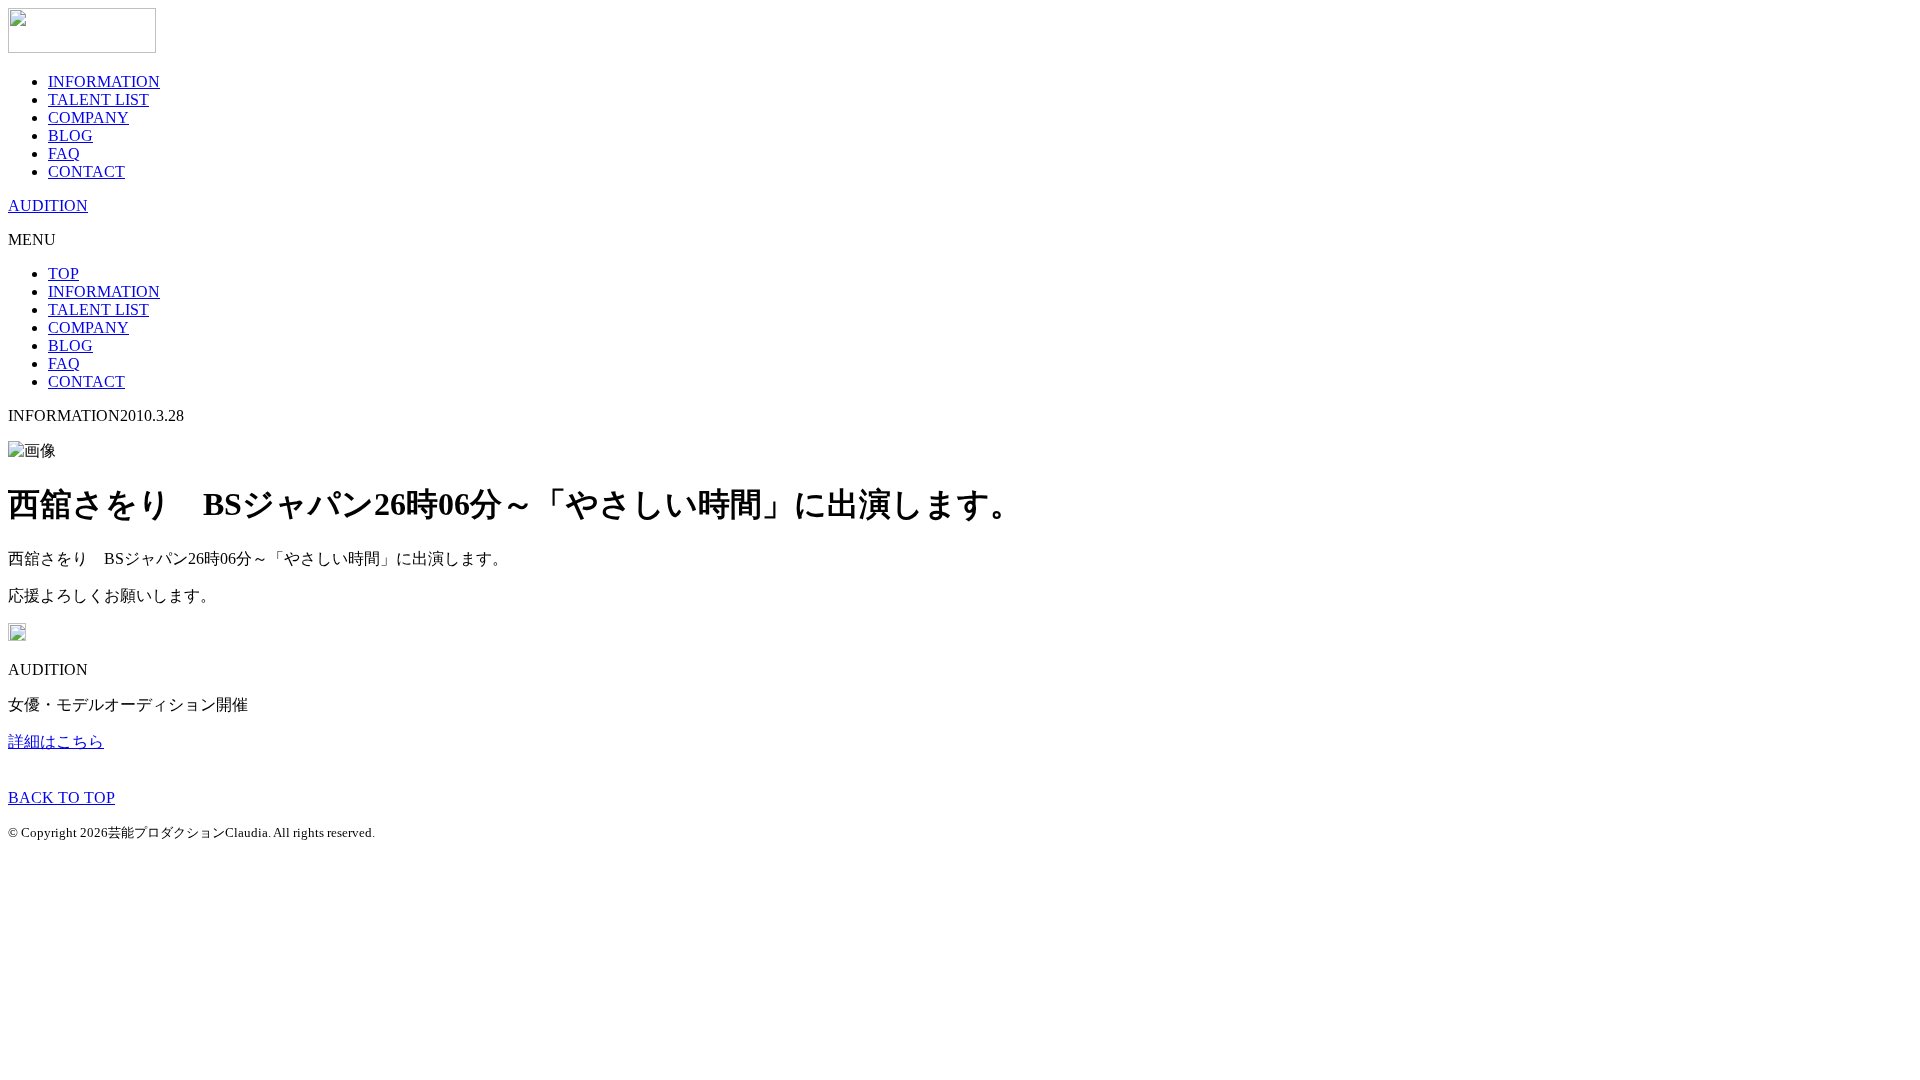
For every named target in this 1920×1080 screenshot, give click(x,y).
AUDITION (48, 205)
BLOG (70, 135)
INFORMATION (104, 81)
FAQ (64, 153)
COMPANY (88, 117)
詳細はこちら (56, 741)
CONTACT (86, 171)
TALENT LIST (98, 99)
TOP (63, 273)
